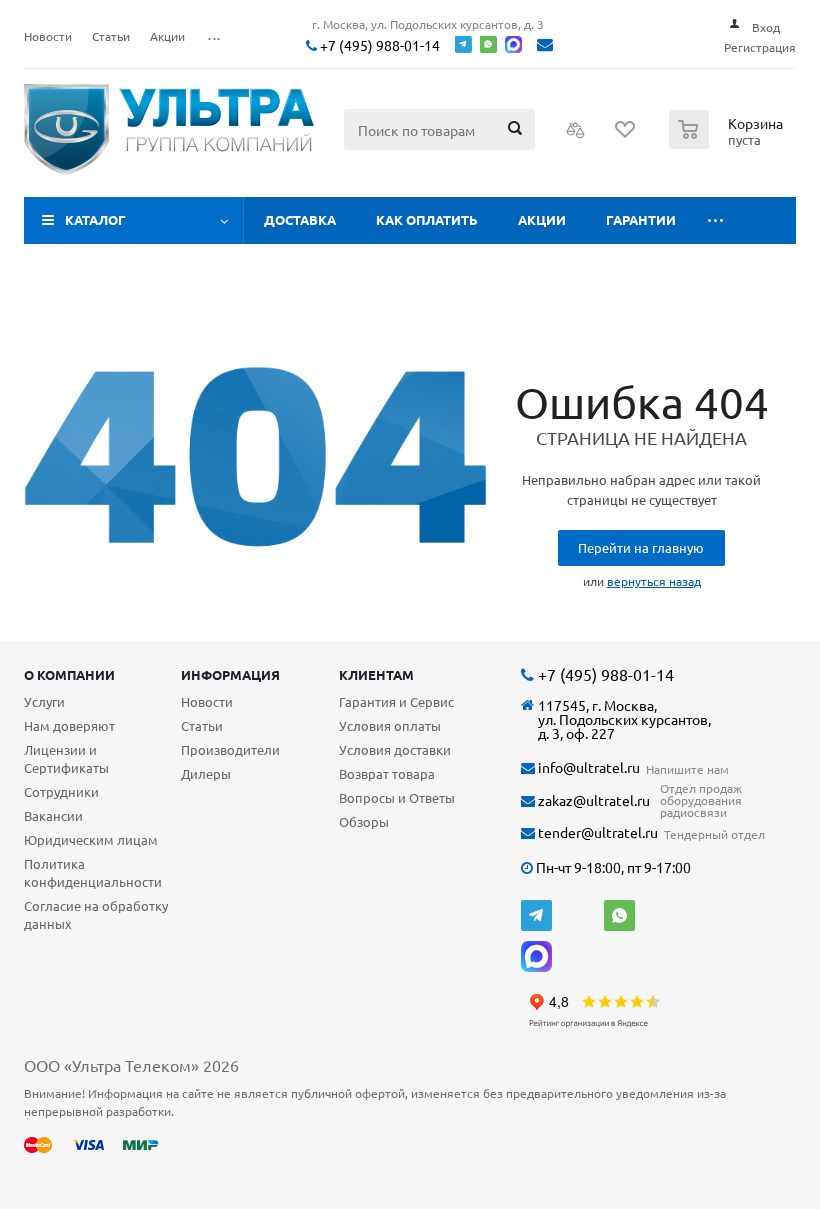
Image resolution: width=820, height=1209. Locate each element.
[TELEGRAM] (536, 915)
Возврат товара (387, 773)
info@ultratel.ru (587, 767)
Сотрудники (61, 791)
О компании (69, 674)
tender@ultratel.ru (596, 832)
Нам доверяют (69, 725)
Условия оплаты (390, 725)
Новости (207, 701)
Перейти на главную (641, 547)
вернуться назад (654, 581)
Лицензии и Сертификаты (66, 758)
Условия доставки (395, 749)
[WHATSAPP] (619, 915)
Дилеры (206, 773)
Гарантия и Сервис (396, 701)
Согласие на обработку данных (96, 914)
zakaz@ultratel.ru (592, 800)
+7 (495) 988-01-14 (378, 45)
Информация (230, 674)
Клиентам (376, 674)
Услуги (44, 701)
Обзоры (364, 821)
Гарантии (641, 219)
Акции (542, 219)
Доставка (300, 219)
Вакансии (53, 815)
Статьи (202, 725)
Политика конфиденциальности (93, 872)
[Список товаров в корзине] (728, 143)
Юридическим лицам (91, 839)
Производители (230, 749)
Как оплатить (427, 219)
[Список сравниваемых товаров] (576, 136)
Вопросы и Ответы (397, 797)
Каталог (95, 219)
